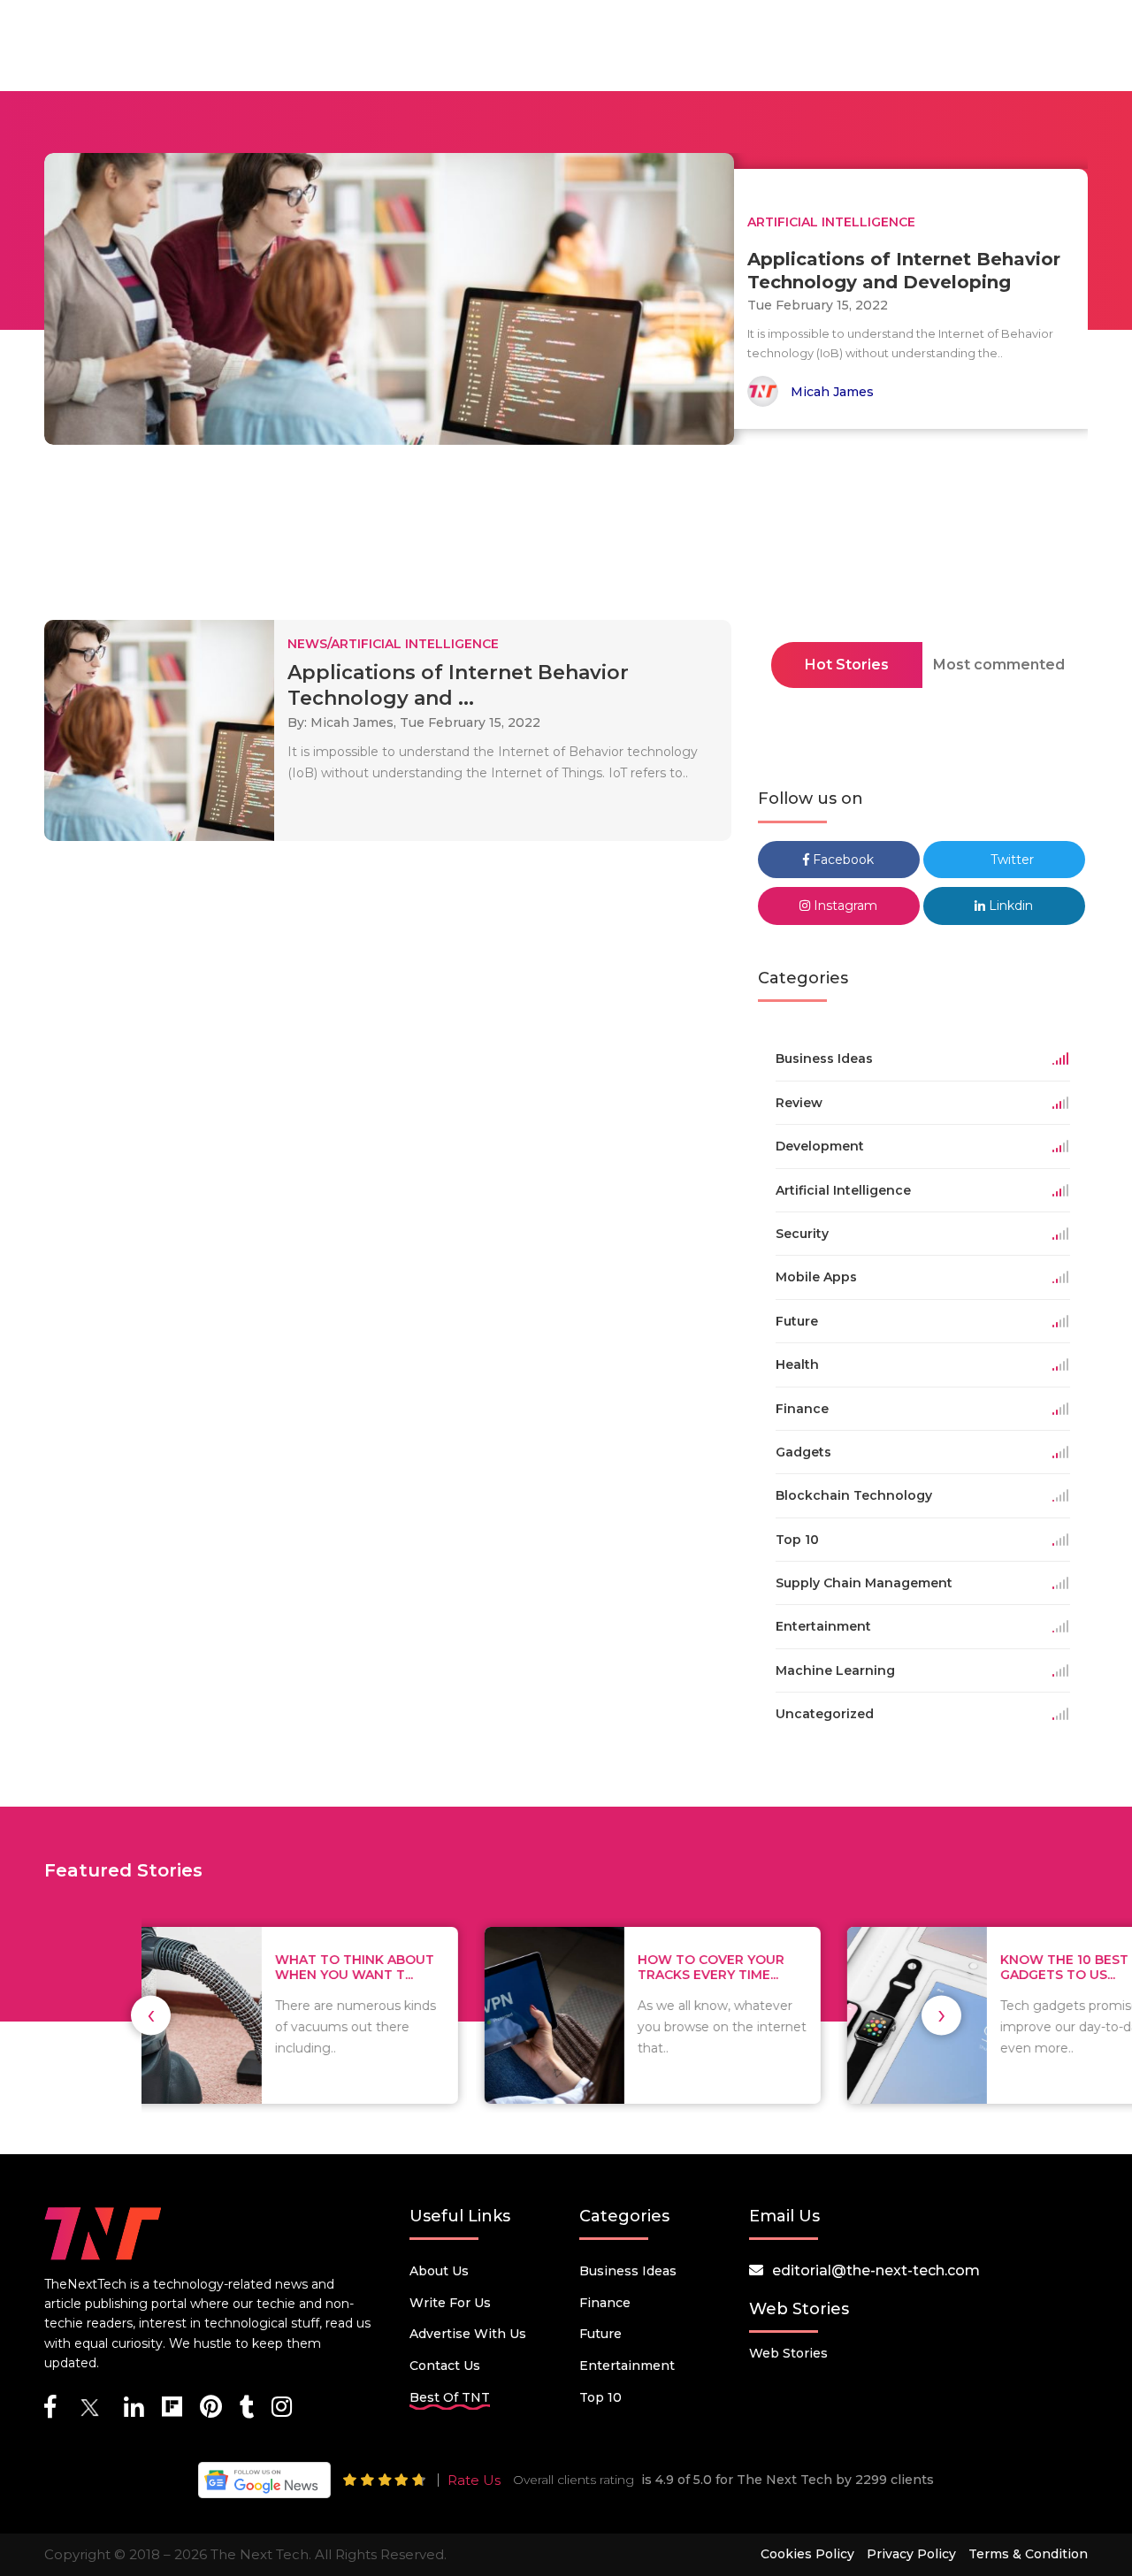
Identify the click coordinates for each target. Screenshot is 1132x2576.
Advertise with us (468, 2334)
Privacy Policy (911, 2554)
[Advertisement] (566, 538)
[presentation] (151, 2015)
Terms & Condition (1028, 2554)
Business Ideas (628, 2271)
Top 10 (600, 2397)
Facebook (841, 860)
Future (600, 2334)
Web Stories (788, 2353)
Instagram (844, 906)
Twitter (1010, 860)
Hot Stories (847, 665)
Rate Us (474, 2480)
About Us (439, 2271)
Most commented (999, 665)
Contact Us (445, 2366)
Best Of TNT (450, 2397)
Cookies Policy (807, 2554)
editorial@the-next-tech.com (876, 2270)
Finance (605, 2303)
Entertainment (627, 2366)
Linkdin (1009, 906)
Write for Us (450, 2303)
